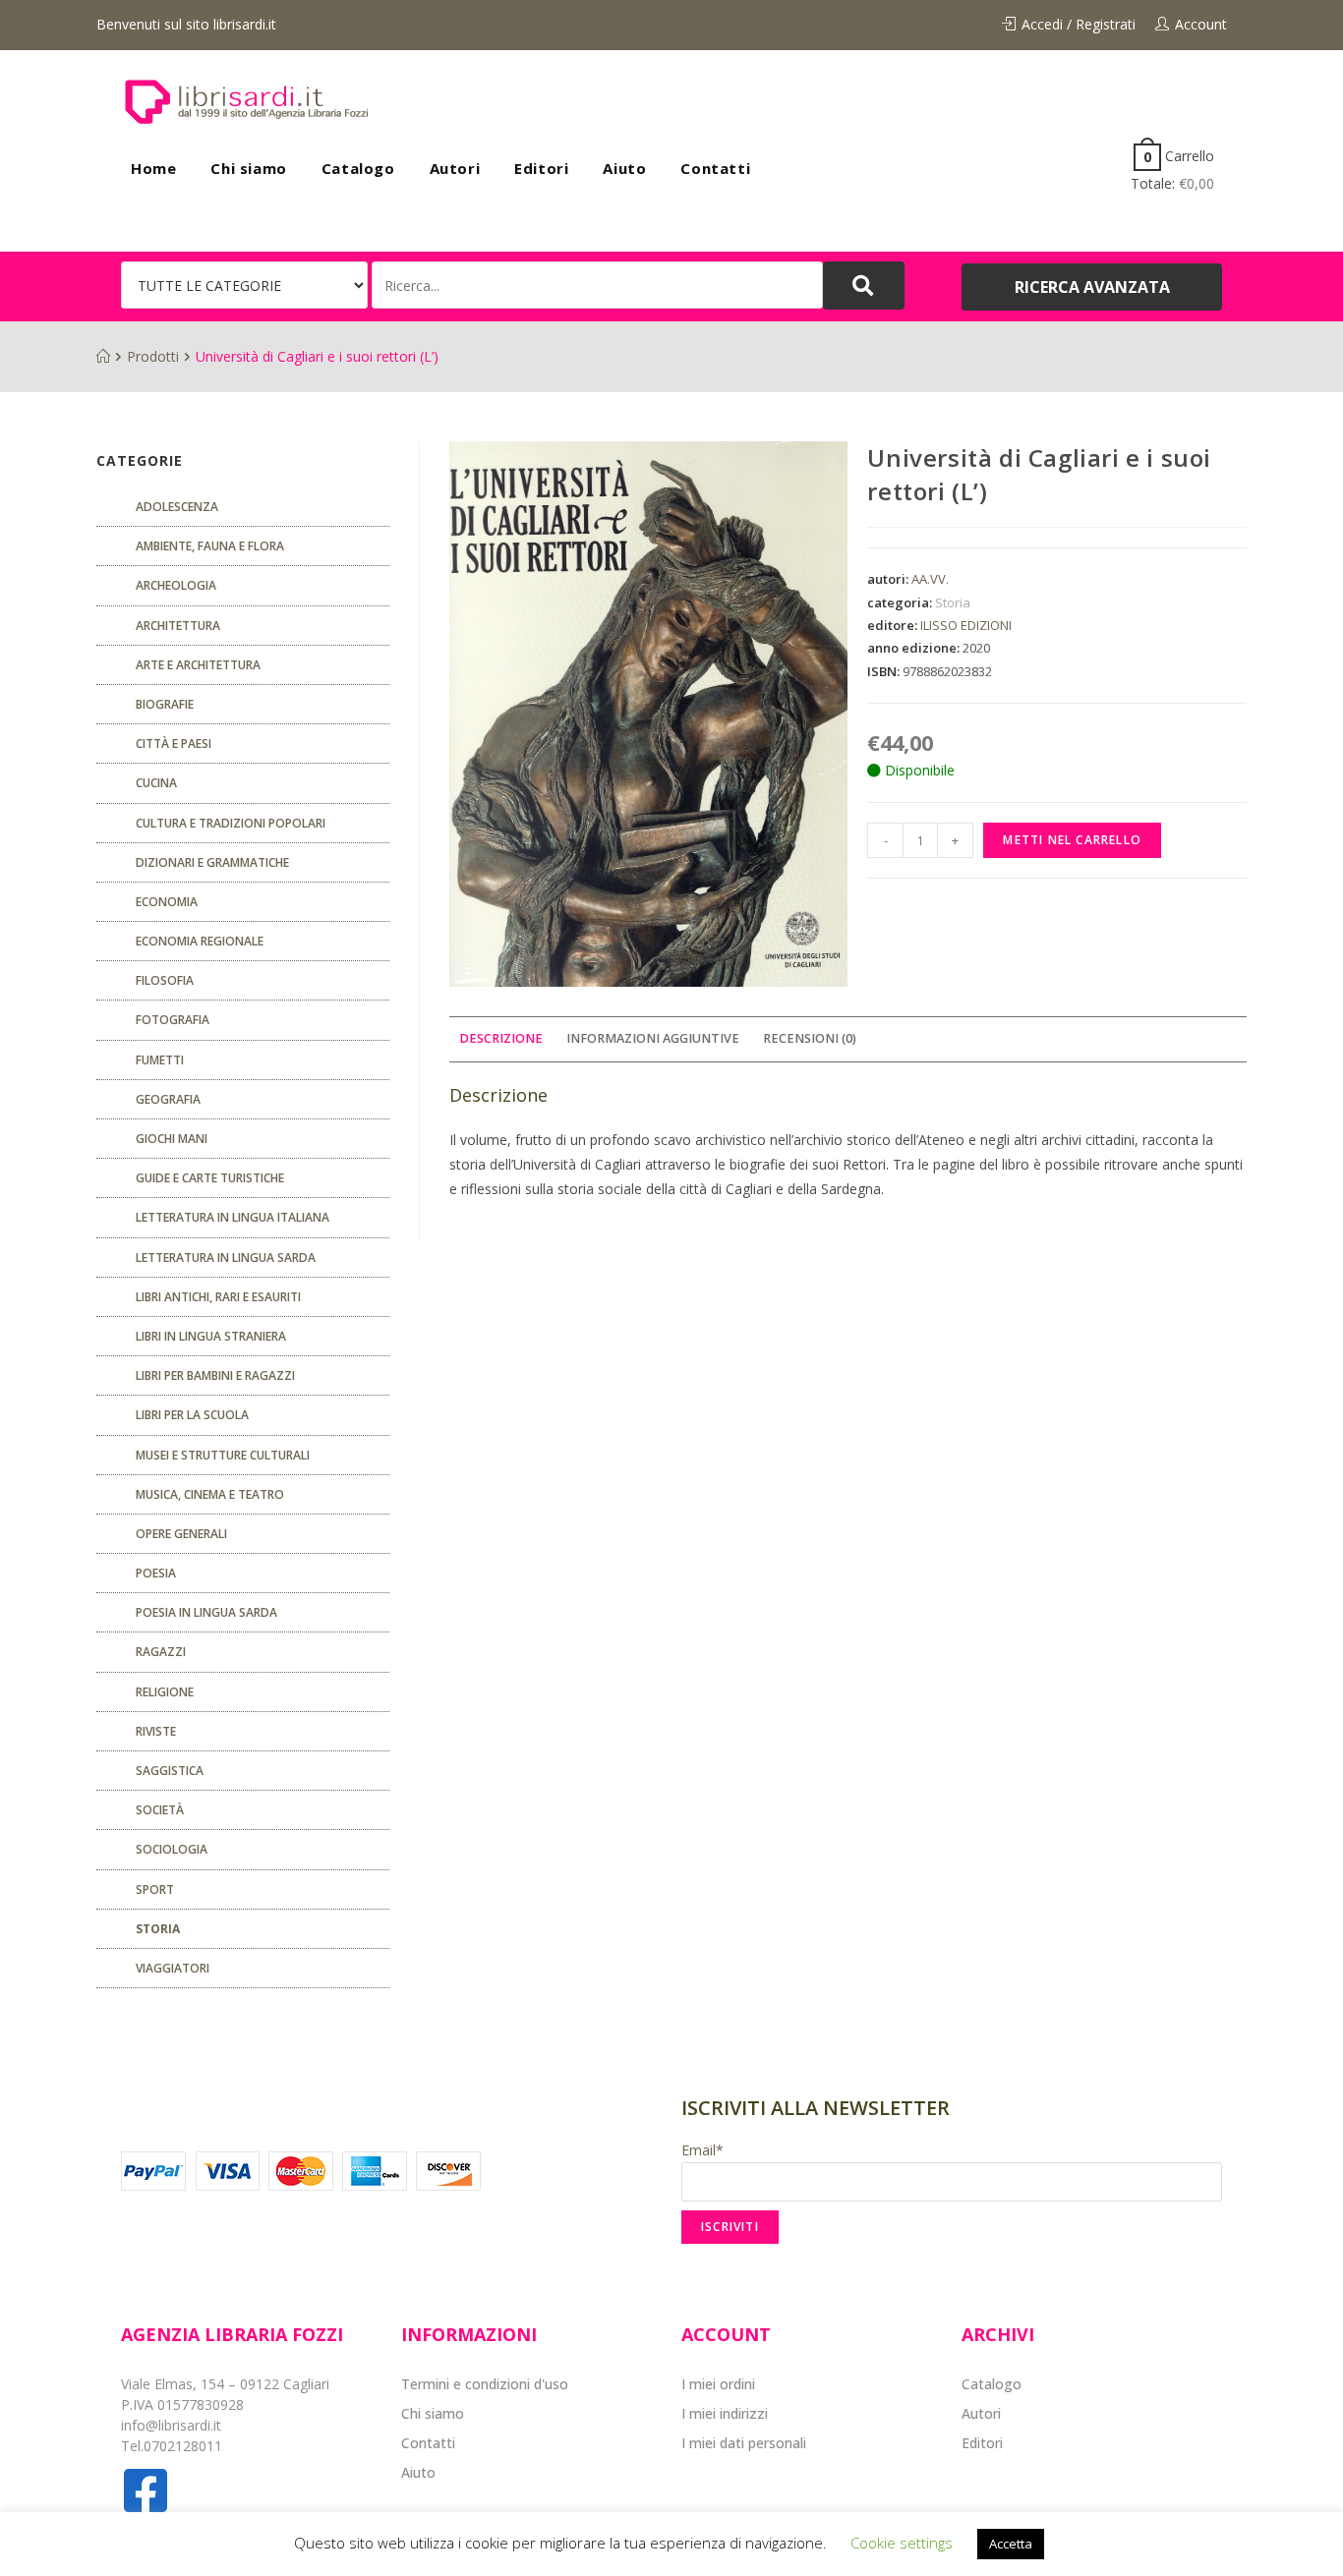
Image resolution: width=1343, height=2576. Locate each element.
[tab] (501, 1039)
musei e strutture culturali (223, 1455)
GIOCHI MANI (172, 1139)
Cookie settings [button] (902, 2543)
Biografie (165, 704)
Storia (953, 602)
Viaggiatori (173, 1968)
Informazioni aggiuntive (653, 1038)
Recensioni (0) (810, 1038)
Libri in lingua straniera (211, 1336)
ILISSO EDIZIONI (966, 625)
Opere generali (181, 1534)
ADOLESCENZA (177, 507)
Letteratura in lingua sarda (226, 1258)
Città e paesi (174, 744)
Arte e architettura (198, 665)
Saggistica (170, 1771)
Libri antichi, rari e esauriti (218, 1297)
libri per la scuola (192, 1415)
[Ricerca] (597, 285)
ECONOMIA (167, 902)
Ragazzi (161, 1652)
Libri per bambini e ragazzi (215, 1375)
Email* (702, 2150)
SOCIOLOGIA (172, 1849)
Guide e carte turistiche (210, 1178)
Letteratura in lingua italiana (233, 1217)
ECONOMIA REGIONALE (200, 941)
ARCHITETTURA (178, 626)
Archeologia (176, 585)
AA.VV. (930, 579)
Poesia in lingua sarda (206, 1612)
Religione (165, 1692)
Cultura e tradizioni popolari (231, 823)
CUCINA (156, 783)
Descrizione (501, 1038)
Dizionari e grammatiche (212, 862)
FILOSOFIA (165, 980)
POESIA (156, 1573)
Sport (155, 1889)
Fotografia (173, 1020)
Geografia (168, 1099)
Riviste (156, 1731)
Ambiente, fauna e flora (210, 546)
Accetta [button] (1011, 2544)
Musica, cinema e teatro (210, 1494)
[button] (1092, 287)
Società (160, 1810)
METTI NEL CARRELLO (1072, 840)
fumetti (160, 1060)
